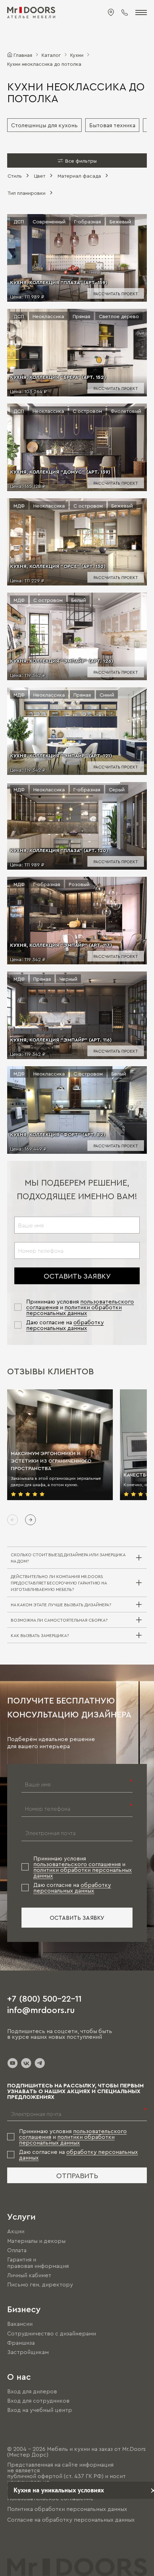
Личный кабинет (29, 2275)
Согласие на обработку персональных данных (71, 2520)
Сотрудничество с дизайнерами (52, 2333)
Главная (23, 55)
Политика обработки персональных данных (67, 2509)
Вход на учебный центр (40, 2410)
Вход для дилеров (32, 2391)
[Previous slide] (13, 1520)
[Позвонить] (125, 13)
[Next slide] (30, 1520)
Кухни (77, 55)
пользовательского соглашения (77, 1864)
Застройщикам (28, 2352)
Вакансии (20, 2324)
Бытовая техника (112, 125)
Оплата (17, 2250)
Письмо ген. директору (40, 2284)
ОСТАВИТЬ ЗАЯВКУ (77, 1276)
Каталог (51, 55)
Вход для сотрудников (38, 2401)
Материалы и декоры (36, 2241)
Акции (16, 2231)
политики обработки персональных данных (74, 1310)
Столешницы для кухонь (44, 125)
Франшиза (21, 2343)
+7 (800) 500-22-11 (44, 1998)
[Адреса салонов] (111, 13)
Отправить (77, 2175)
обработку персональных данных (65, 1325)
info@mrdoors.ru (41, 2009)
